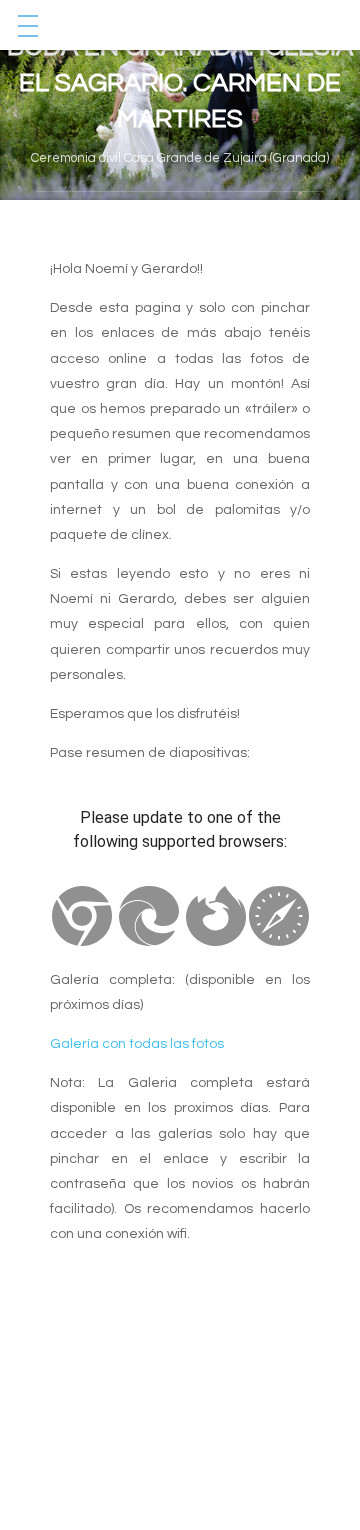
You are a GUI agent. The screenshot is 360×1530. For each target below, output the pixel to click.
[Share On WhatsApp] (204, 210)
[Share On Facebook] (130, 210)
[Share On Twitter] (167, 210)
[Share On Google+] (241, 210)
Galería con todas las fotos (137, 1044)
